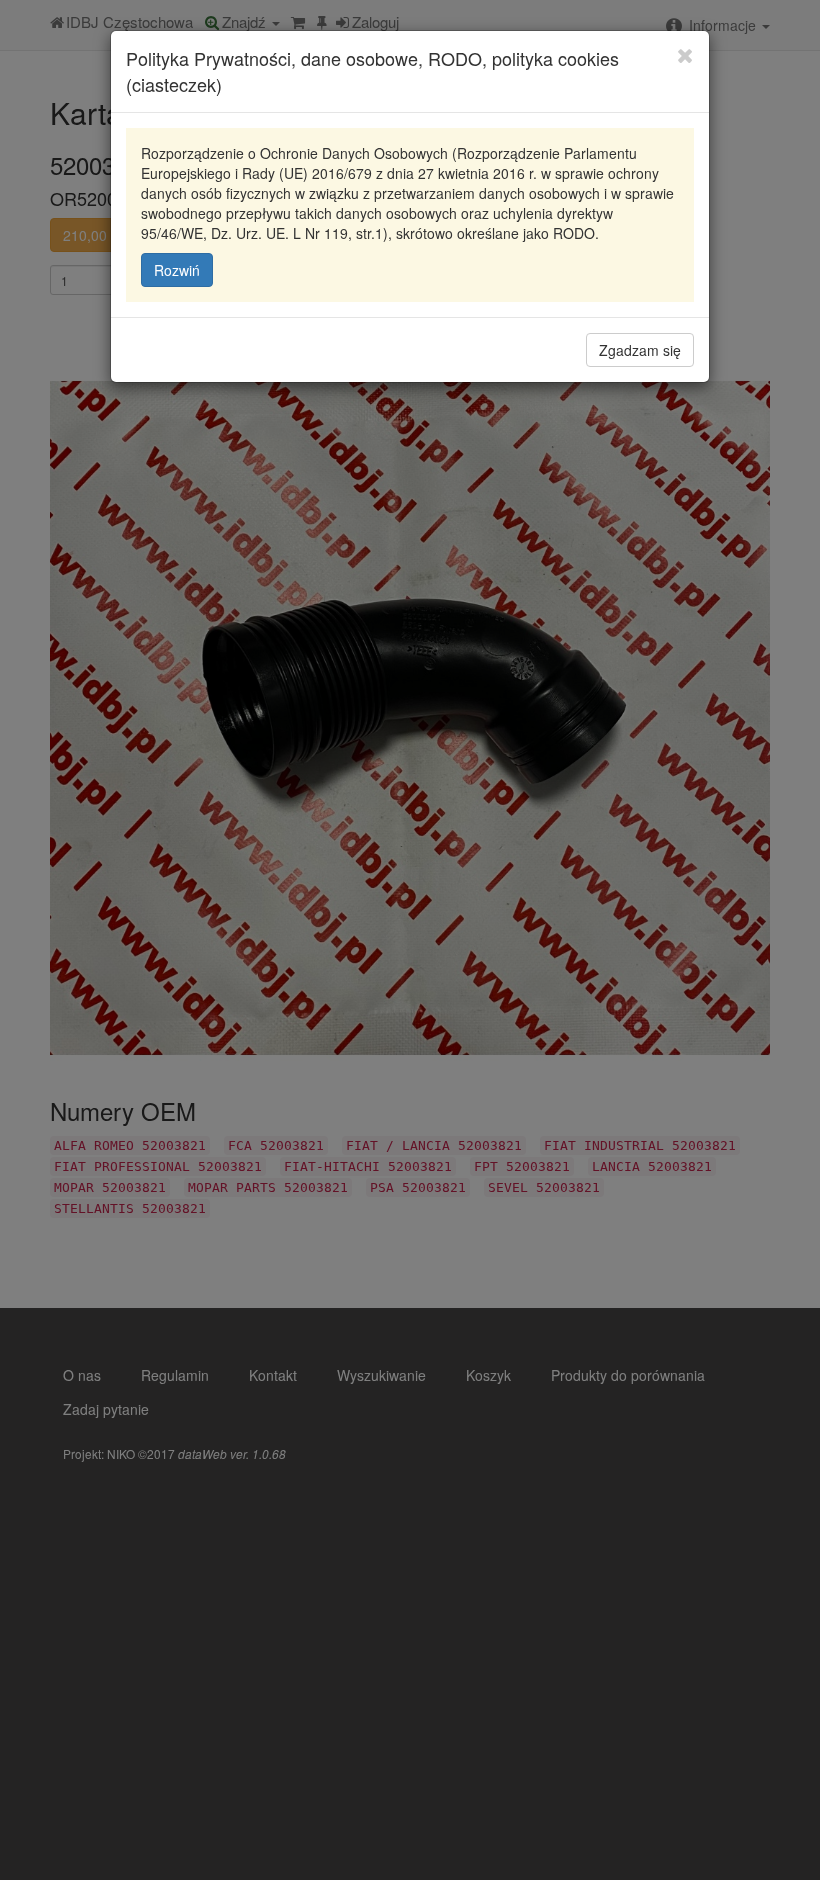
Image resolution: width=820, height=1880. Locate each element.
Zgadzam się (640, 350)
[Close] (685, 55)
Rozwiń (177, 270)
